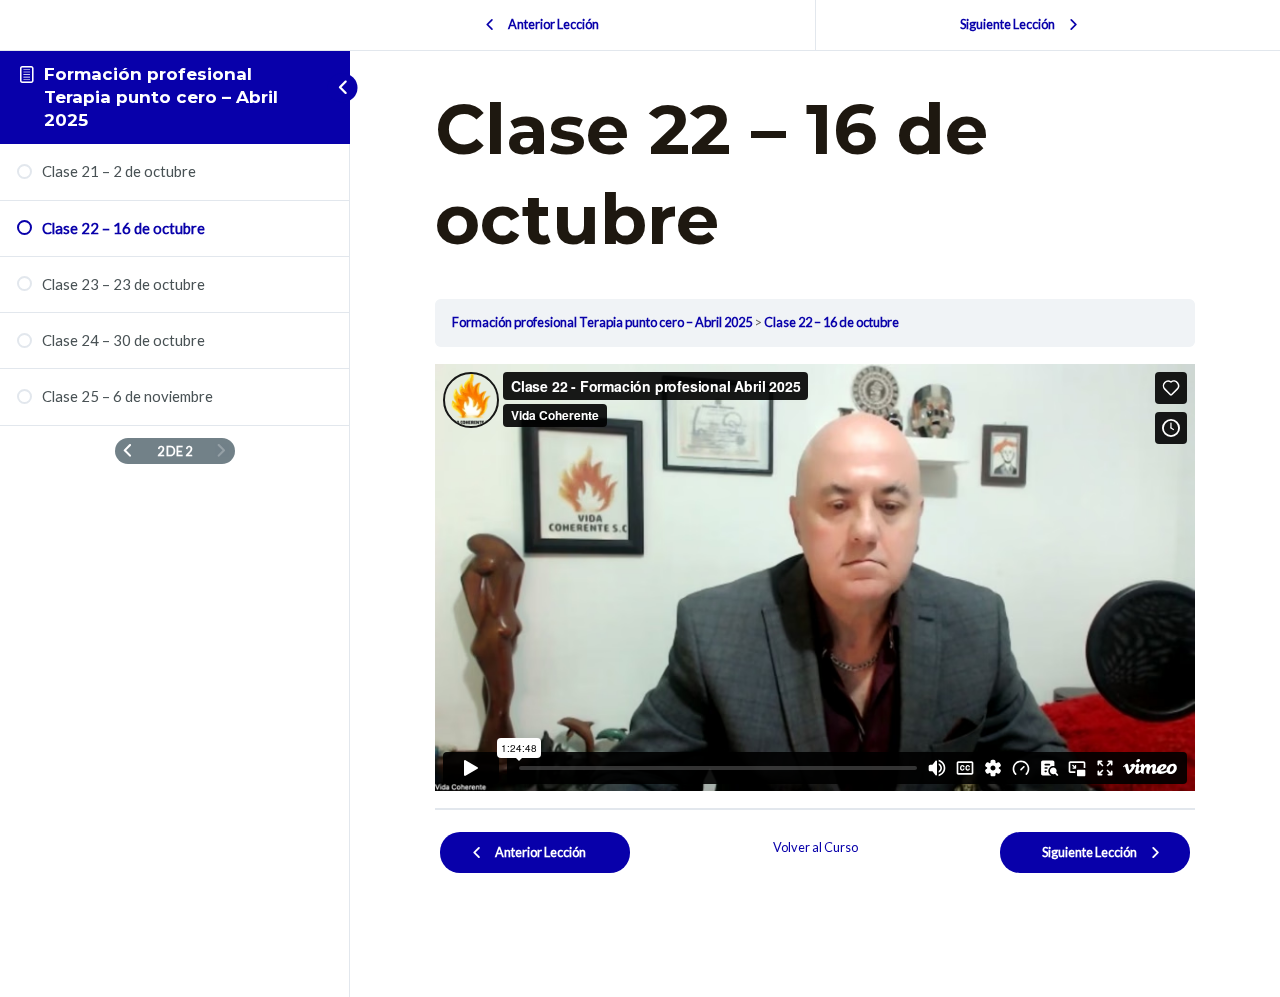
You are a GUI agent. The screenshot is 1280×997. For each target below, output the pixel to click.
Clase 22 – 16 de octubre (831, 322)
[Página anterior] (127, 451)
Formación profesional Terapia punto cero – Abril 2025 (161, 97)
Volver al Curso (815, 847)
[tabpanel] (815, 578)
